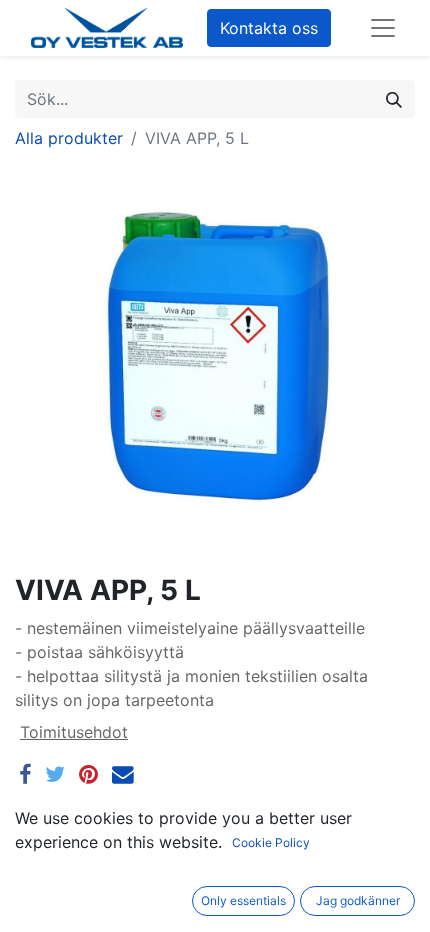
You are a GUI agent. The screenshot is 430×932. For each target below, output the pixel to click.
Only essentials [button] (243, 900)
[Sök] (394, 99)
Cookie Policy (271, 842)
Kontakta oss (269, 28)
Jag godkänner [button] (358, 900)
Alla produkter (69, 138)
